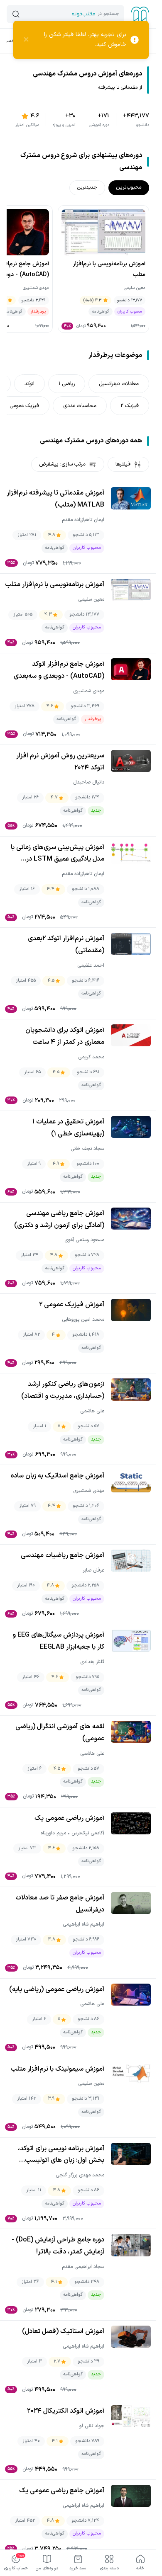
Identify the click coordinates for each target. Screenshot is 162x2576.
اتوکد (29, 384)
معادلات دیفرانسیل (119, 384)
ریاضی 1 (67, 384)
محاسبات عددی (80, 406)
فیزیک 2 (130, 406)
